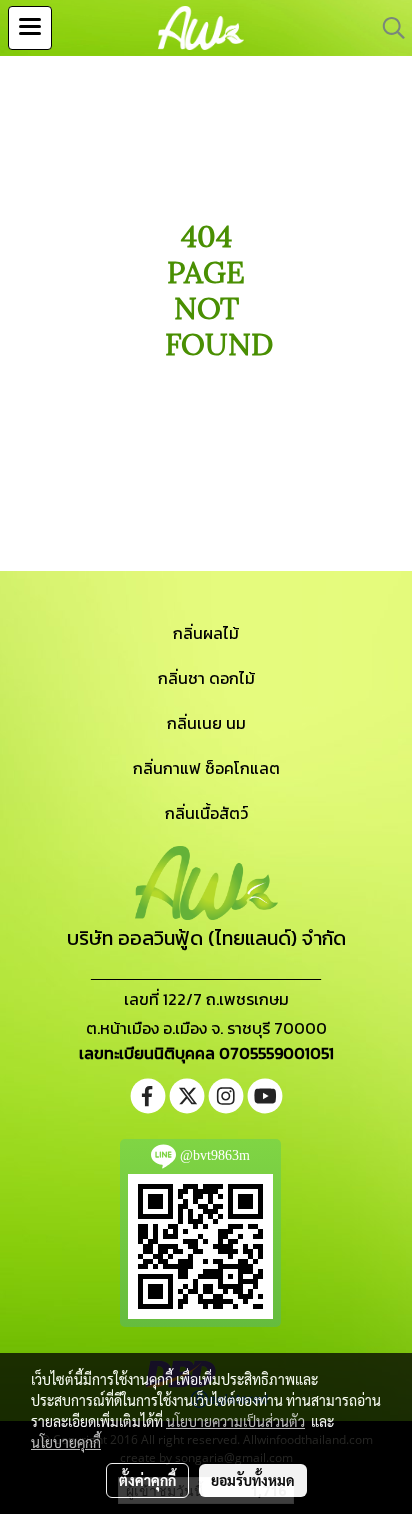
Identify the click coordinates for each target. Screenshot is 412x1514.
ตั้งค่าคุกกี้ (147, 1480)
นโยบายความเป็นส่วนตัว (235, 1421)
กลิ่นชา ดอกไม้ (206, 678)
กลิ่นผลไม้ (206, 633)
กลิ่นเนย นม (206, 723)
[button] (387, 28)
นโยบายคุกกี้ (66, 1442)
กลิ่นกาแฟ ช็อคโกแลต (206, 768)
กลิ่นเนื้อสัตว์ (206, 813)
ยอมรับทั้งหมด (253, 1480)
